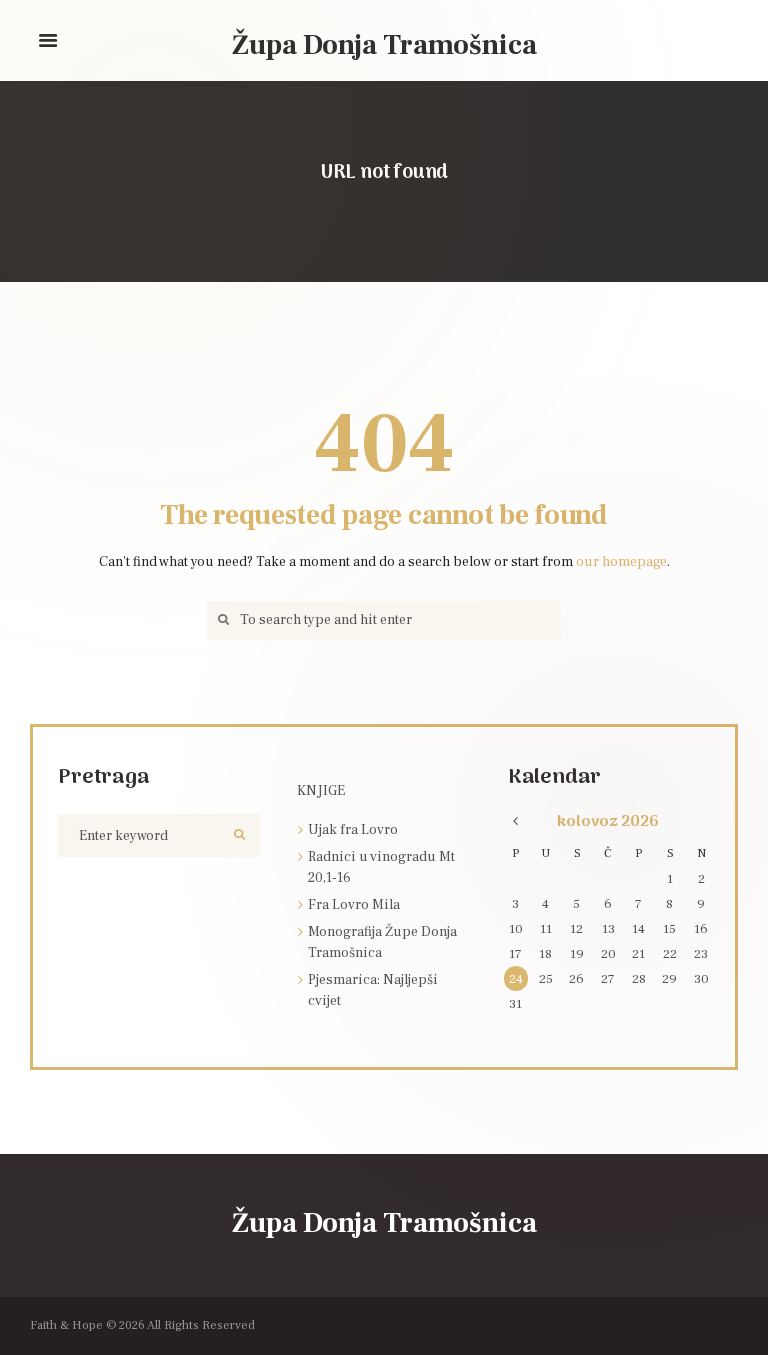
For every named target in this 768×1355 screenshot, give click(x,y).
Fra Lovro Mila (354, 905)
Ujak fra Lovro (353, 830)
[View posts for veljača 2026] (515, 822)
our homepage (621, 562)
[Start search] (220, 620)
